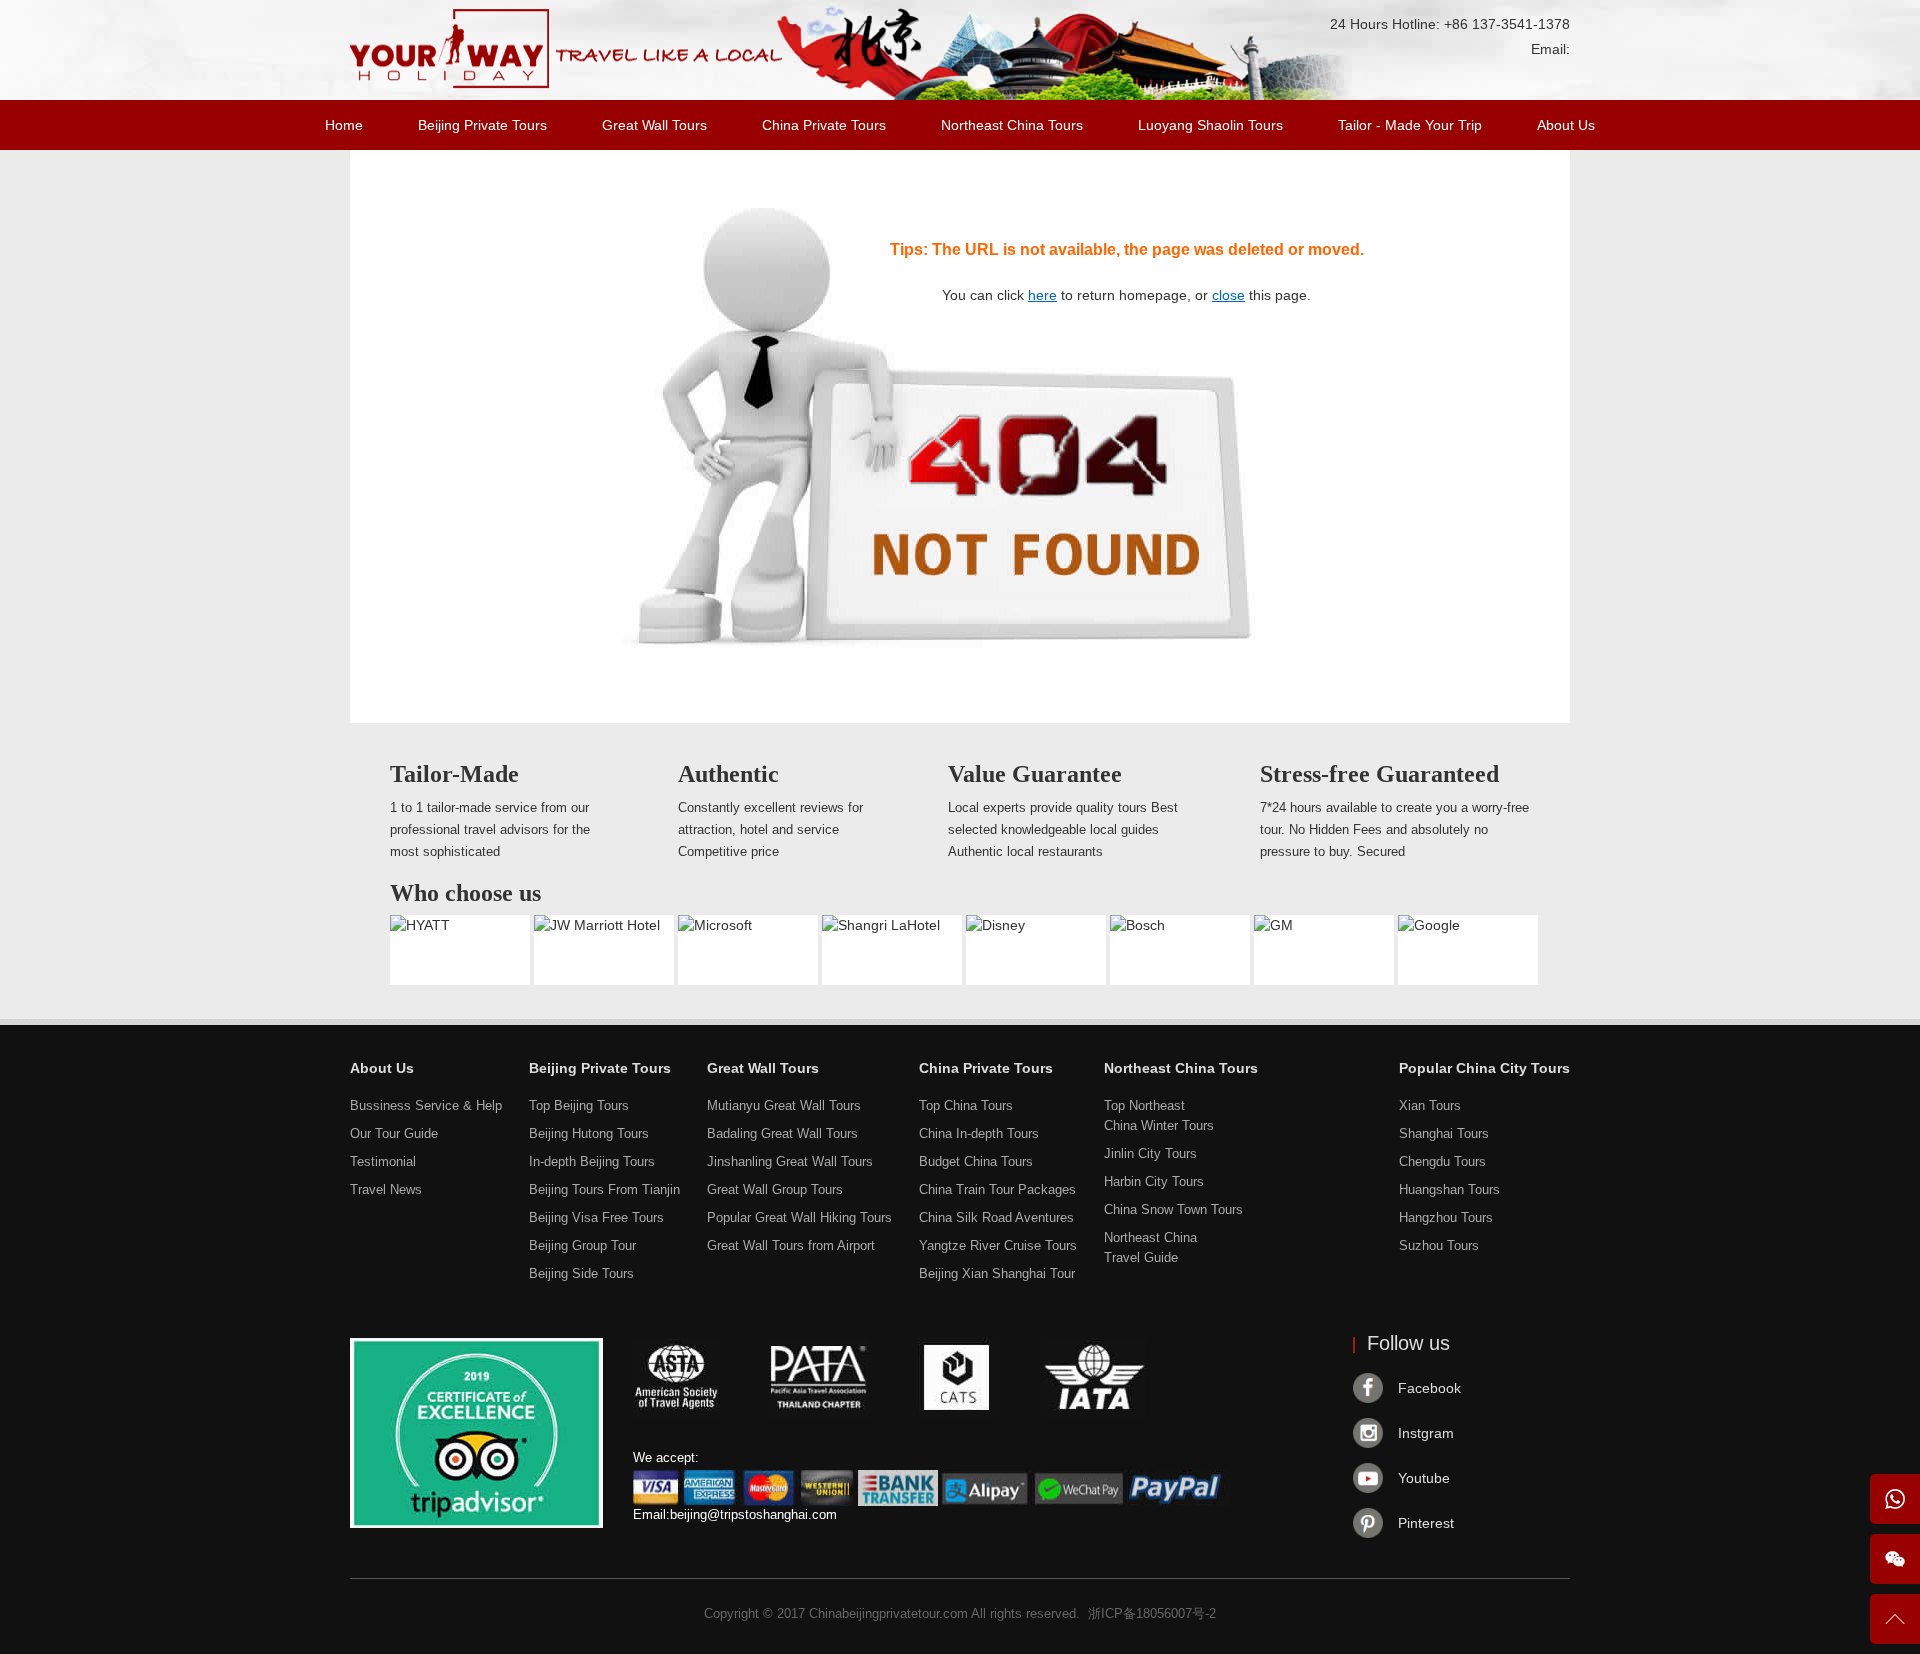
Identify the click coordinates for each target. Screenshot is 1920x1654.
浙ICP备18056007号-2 (1152, 1613)
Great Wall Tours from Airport (791, 1245)
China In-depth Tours (979, 1133)
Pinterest (1426, 1523)
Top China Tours (966, 1105)
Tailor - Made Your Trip (1410, 125)
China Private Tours (824, 125)
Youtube (1424, 1478)
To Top (1895, 1627)
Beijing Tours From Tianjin (604, 1189)
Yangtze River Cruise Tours (998, 1245)
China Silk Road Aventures (996, 1217)
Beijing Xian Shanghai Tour (997, 1273)
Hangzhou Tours (1446, 1217)
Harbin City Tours (1154, 1181)
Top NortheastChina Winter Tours (1159, 1115)
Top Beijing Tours (579, 1105)
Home (344, 125)
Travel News (386, 1189)
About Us (1566, 125)
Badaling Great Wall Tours (782, 1133)
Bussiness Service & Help (426, 1105)
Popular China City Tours (1484, 1068)
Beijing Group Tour (582, 1245)
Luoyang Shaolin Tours (1210, 125)
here (1042, 295)
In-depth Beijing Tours (592, 1161)
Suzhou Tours (1439, 1245)
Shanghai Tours (1444, 1133)
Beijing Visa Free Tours (596, 1217)
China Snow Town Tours (1173, 1209)
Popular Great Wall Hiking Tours (799, 1217)
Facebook (1429, 1388)
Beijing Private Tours (482, 125)
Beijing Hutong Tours (589, 1133)
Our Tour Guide (394, 1133)
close (1228, 295)
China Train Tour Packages (997, 1189)
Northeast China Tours (1012, 125)
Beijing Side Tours (581, 1273)
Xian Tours (1430, 1105)
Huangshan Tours (1449, 1189)
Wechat (1895, 1559)
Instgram (1426, 1433)
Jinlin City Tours (1150, 1153)
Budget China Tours (976, 1161)
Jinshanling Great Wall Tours (790, 1161)
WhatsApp (1895, 1499)
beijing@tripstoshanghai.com (753, 1514)
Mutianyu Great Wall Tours (784, 1105)
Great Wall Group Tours (775, 1189)
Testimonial (383, 1161)
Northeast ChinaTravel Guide (1150, 1247)
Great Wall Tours (654, 125)
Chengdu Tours (1442, 1161)
